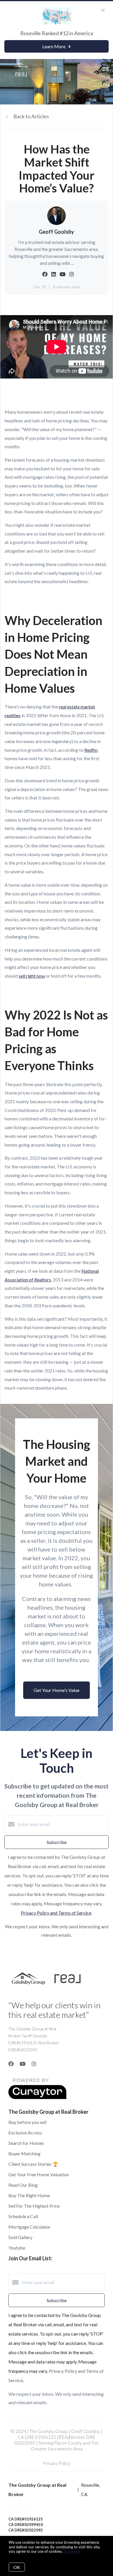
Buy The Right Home (29, 2195)
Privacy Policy (57, 2463)
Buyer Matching (24, 2153)
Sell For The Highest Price (34, 2206)
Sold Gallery (20, 2237)
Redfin (91, 750)
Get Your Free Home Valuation (39, 2174)
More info (72, 2551)
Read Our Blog (23, 2185)
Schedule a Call (23, 2216)
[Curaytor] (37, 2097)
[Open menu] (105, 69)
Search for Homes (26, 2143)
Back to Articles (31, 116)
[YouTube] (23, 2064)
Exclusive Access (25, 2133)
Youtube (17, 2248)
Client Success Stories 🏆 (33, 2164)
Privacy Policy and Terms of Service (56, 1913)
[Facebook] (11, 2064)
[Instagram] (34, 2064)
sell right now (32, 976)
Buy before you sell (27, 2122)
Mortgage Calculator (30, 2227)
